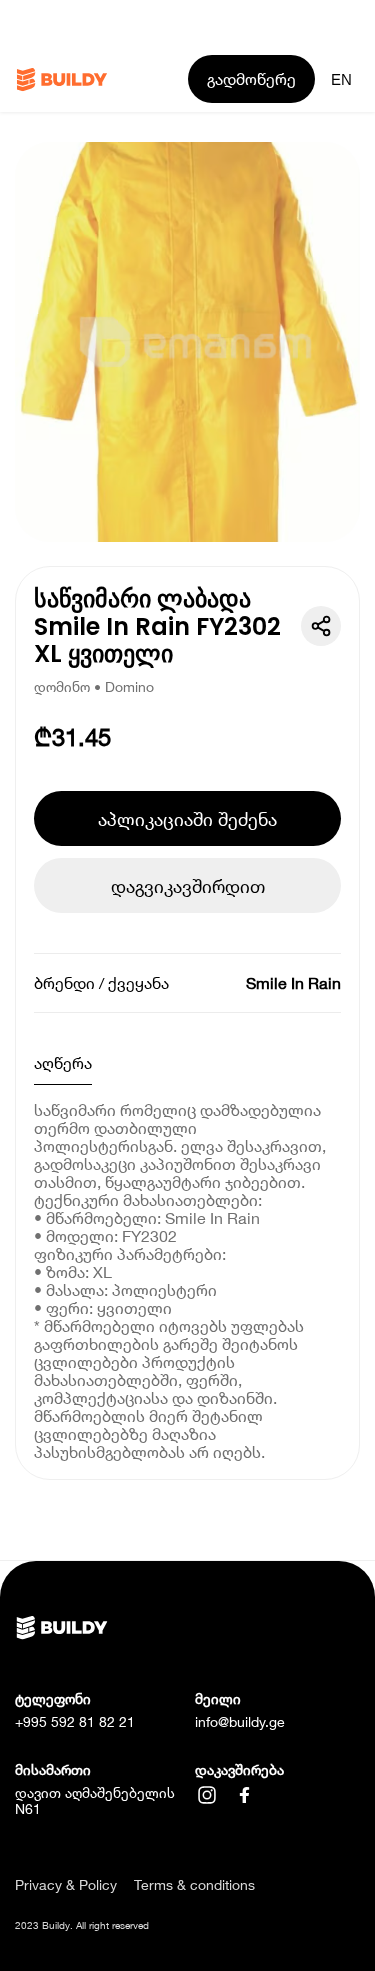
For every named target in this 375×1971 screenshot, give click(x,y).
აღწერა (63, 1062)
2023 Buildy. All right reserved (82, 1925)
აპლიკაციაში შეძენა (187, 819)
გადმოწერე (251, 78)
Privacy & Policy (66, 1885)
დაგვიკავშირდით (188, 886)
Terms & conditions (194, 1885)
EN (341, 79)
